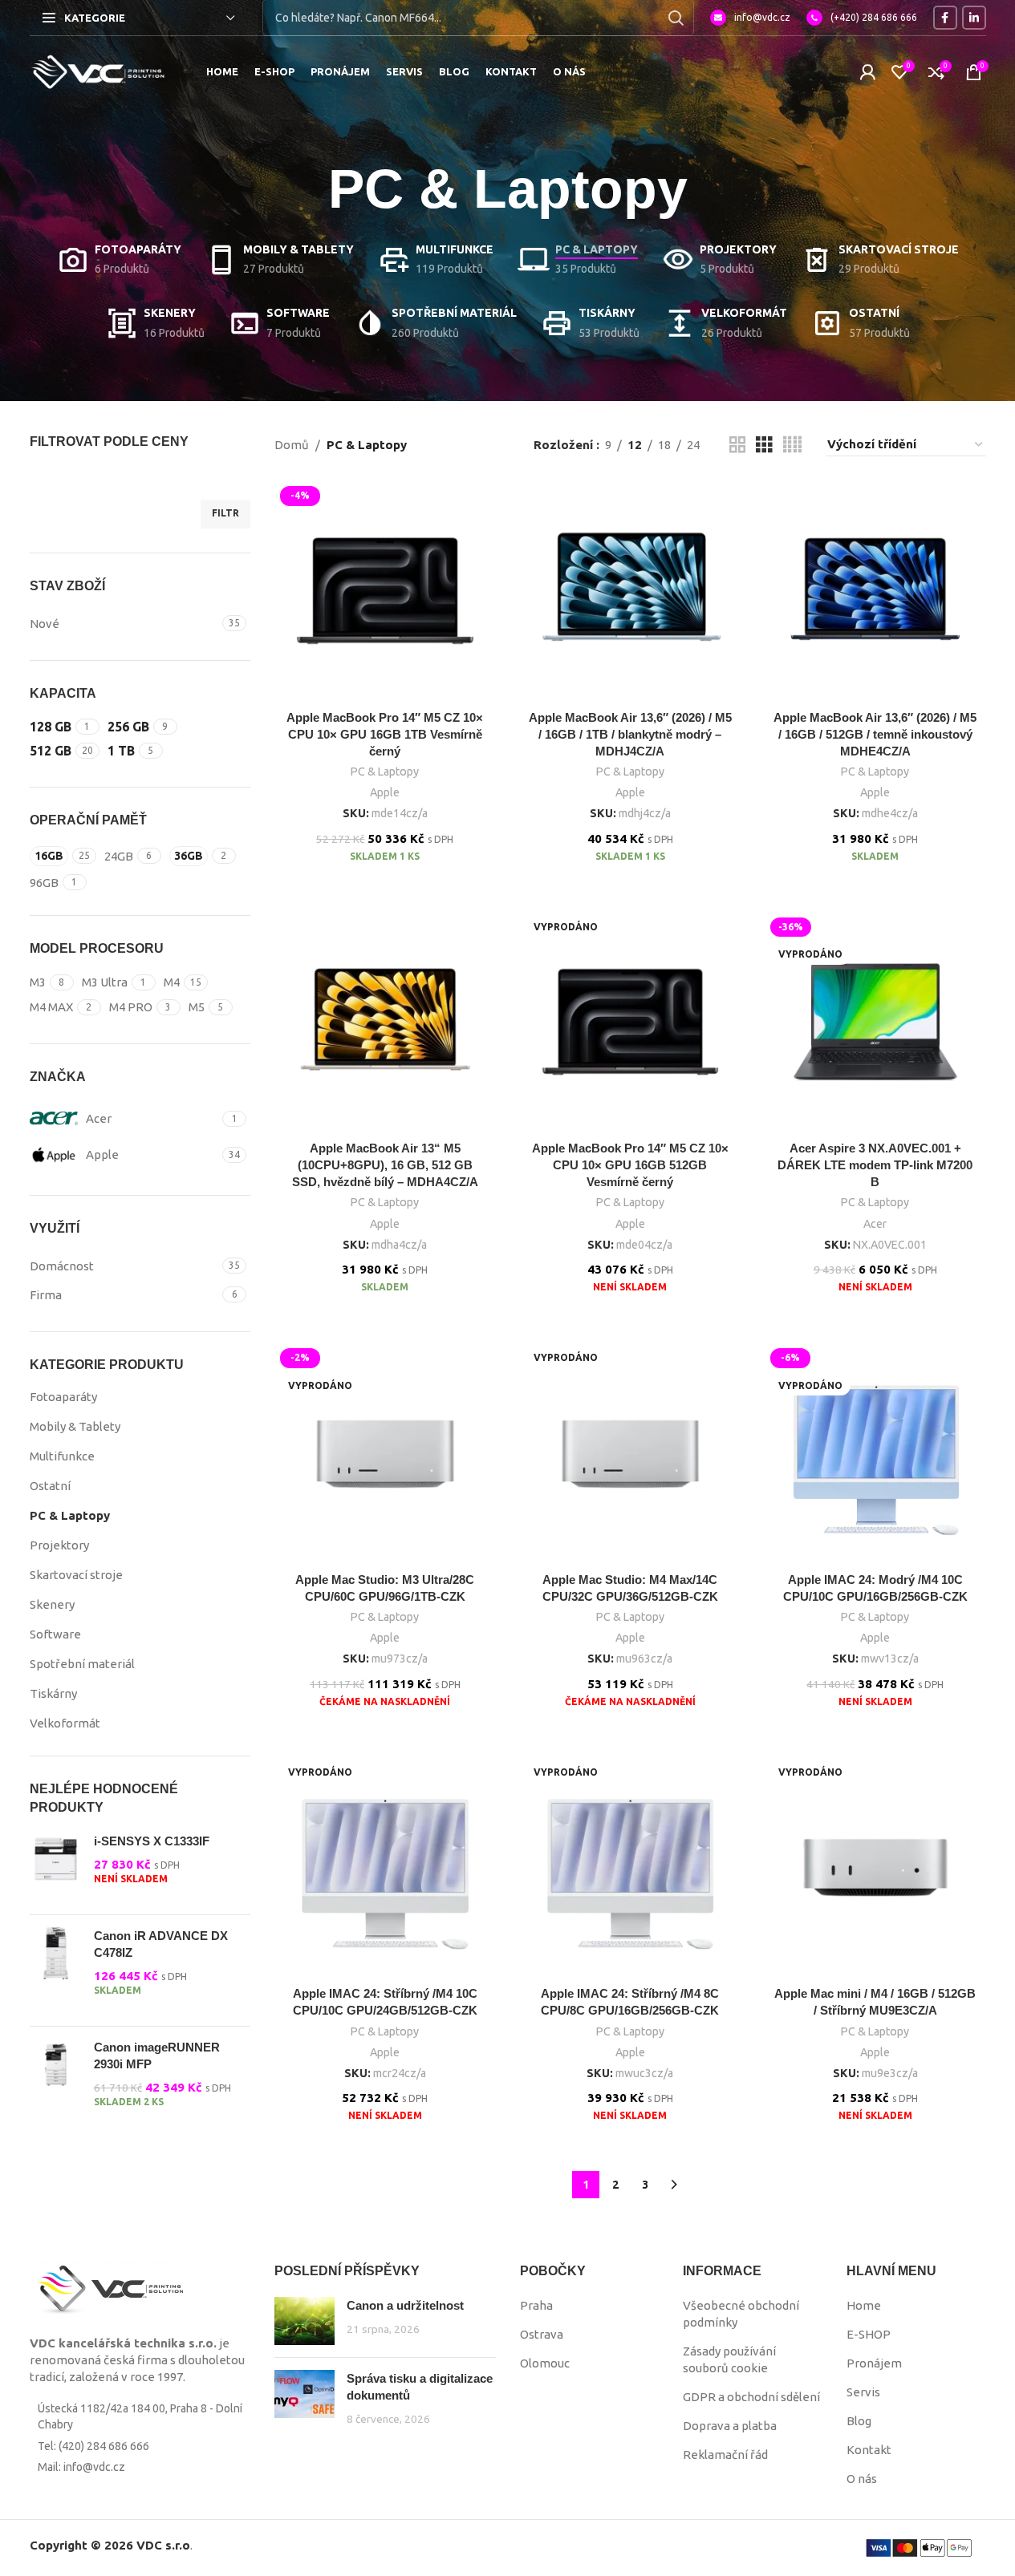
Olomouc (545, 2363)
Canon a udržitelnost (405, 2305)
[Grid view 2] (737, 445)
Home (864, 2305)
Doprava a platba (730, 2426)
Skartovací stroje (76, 1575)
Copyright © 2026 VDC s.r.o (110, 2545)
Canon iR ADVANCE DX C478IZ (161, 1944)
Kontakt (869, 2450)
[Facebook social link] (945, 18)
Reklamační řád (725, 2454)
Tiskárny (53, 1693)
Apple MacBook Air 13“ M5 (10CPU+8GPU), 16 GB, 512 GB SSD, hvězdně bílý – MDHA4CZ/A (385, 1165)
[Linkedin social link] (974, 18)
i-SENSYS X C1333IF (152, 1841)
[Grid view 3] (764, 445)
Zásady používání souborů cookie (729, 2359)
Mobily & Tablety (75, 1426)
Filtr (225, 513)
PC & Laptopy (70, 1515)
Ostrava (542, 2334)
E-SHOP (869, 2334)
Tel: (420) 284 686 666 (93, 2446)
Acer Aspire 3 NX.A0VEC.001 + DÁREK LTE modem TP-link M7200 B (875, 1165)
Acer (875, 1224)
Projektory (59, 1545)
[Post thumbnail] (304, 2321)
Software (55, 1634)
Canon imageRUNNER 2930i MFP (157, 2056)
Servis (863, 2392)
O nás (862, 2479)
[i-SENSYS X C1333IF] (56, 1867)
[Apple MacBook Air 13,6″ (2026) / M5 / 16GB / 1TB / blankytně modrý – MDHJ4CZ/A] (631, 591)
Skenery (52, 1604)
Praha (536, 2305)
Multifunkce (62, 1456)
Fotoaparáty (63, 1397)
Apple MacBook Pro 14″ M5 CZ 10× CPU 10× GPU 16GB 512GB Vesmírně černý (630, 1165)
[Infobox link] (750, 18)
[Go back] (308, 189)
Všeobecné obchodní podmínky (741, 2314)
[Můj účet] (867, 72)
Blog (859, 2421)
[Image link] (106, 2289)
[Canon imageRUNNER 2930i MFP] (56, 2082)
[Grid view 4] (792, 445)
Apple (385, 792)
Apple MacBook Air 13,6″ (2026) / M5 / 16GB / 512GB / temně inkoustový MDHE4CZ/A (875, 734)
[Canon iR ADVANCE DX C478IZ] (56, 1970)
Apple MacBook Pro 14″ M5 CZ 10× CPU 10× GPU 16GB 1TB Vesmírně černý (385, 734)
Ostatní (50, 1486)
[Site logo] (98, 71)
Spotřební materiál (82, 1664)
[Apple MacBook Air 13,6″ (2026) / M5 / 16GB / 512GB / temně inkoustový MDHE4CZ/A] (875, 591)
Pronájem (874, 2363)
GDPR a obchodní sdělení (751, 2397)
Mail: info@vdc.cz (81, 2467)
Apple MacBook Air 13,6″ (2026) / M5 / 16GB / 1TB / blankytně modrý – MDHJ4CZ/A (630, 734)
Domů (292, 445)
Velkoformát (65, 1723)
